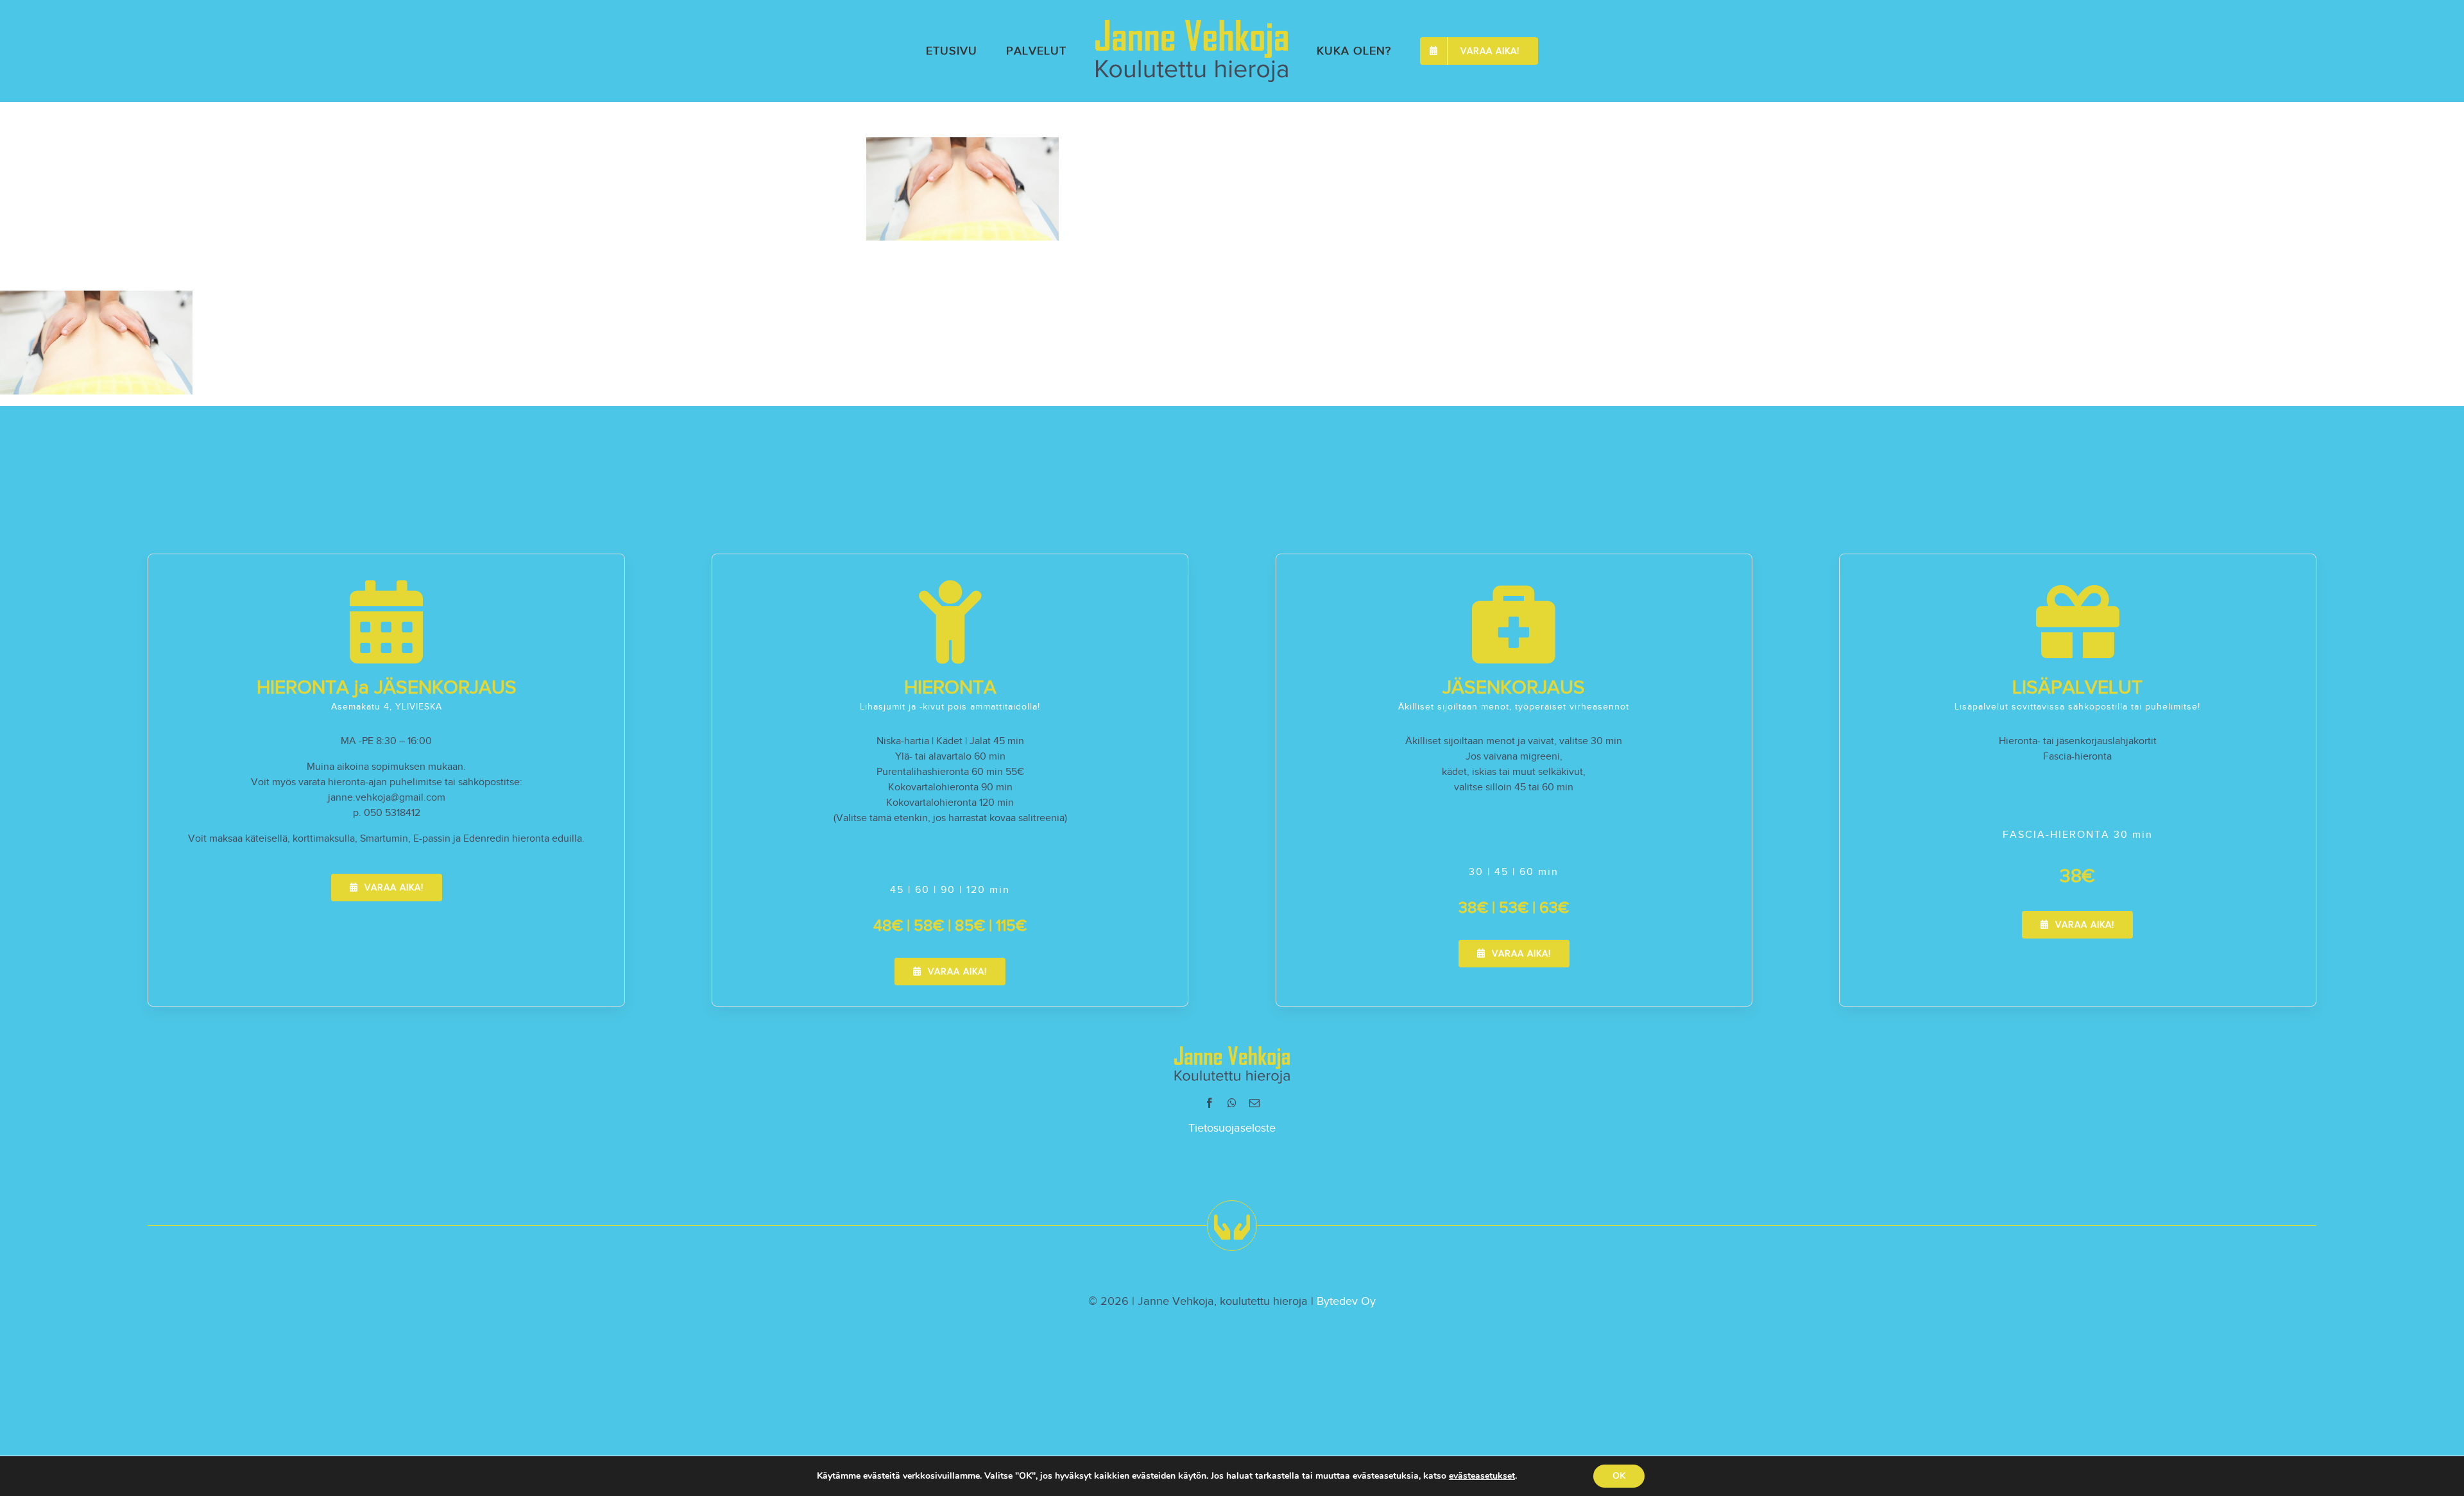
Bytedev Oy (1346, 1301)
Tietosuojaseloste (1232, 1128)
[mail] (1254, 1103)
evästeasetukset (1482, 1476)
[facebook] (1210, 1103)
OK (1619, 1476)
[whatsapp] (1232, 1103)
